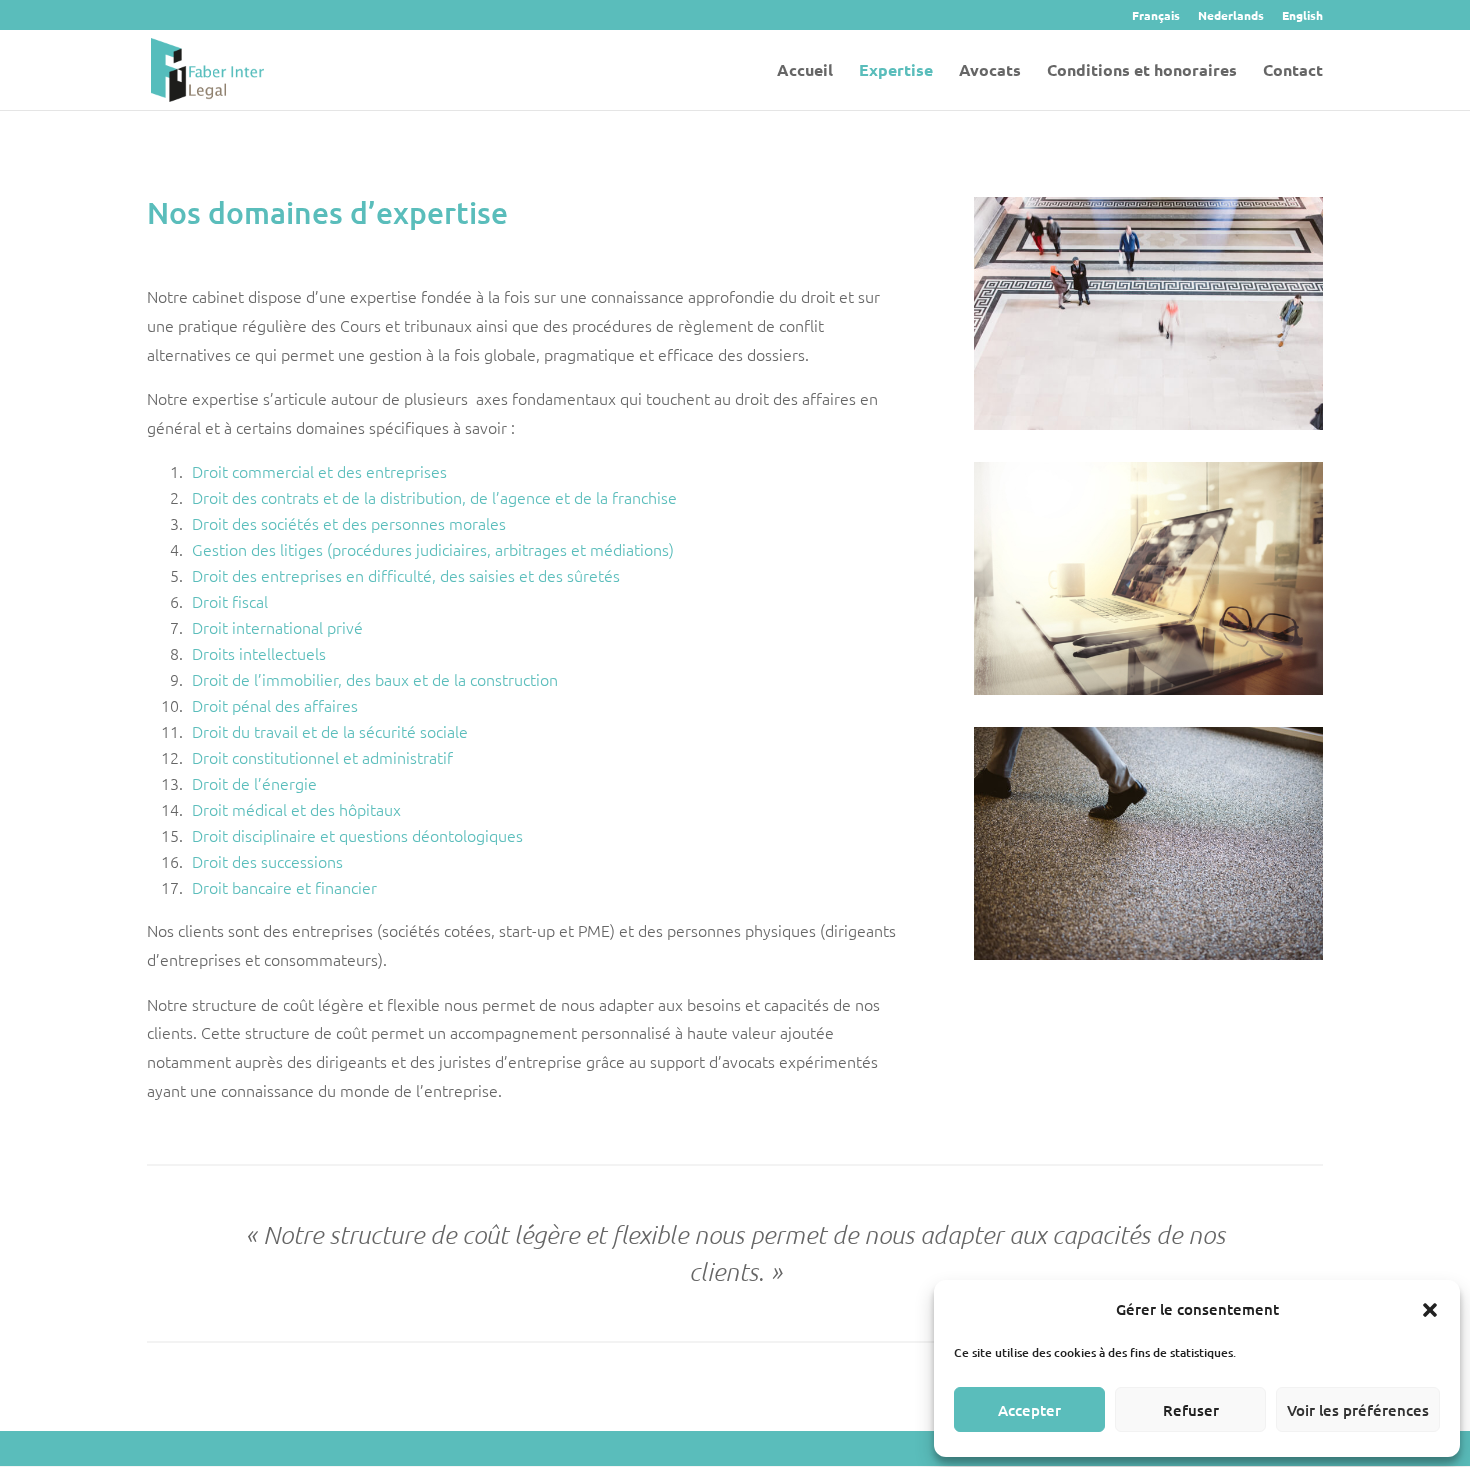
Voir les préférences (1358, 1410)
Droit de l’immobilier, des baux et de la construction (375, 679)
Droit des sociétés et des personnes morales (349, 523)
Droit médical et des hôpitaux (296, 809)
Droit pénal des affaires (275, 705)
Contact (1293, 71)
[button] (1430, 1310)
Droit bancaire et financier (284, 887)
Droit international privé (277, 627)
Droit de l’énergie (254, 783)
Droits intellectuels (259, 653)
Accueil (805, 71)
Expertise (896, 71)
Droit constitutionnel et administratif (322, 757)
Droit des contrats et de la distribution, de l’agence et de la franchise (434, 497)
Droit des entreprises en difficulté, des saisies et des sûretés (406, 575)
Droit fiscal (230, 601)
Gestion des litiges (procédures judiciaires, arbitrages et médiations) (433, 549)
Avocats (990, 71)
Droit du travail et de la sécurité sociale (330, 731)
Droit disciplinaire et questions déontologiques (357, 835)
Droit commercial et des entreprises (319, 471)
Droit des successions (267, 861)
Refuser (1191, 1410)
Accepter (1029, 1410)
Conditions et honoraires (1142, 71)
